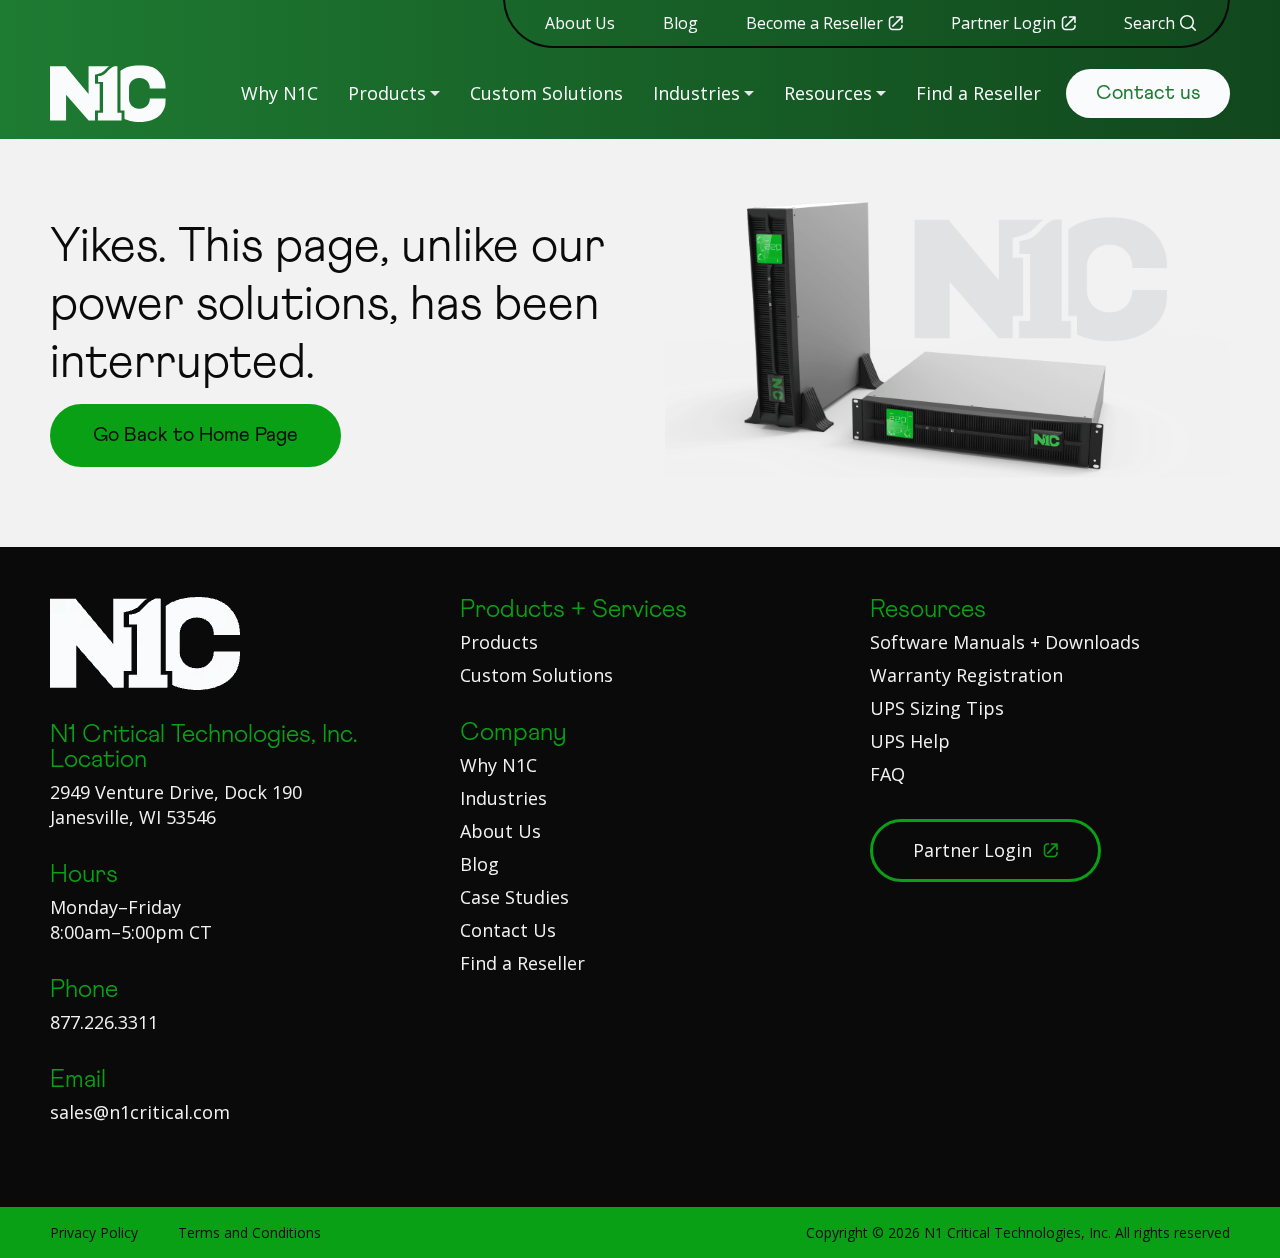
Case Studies (514, 897)
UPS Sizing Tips (937, 708)
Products (387, 93)
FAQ (887, 774)
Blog (680, 23)
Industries (696, 93)
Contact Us (508, 930)
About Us (580, 23)
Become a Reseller (814, 23)
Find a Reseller (978, 93)
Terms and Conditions (249, 1232)
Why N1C (279, 93)
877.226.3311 (104, 1022)
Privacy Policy (94, 1232)
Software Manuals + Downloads (1005, 642)
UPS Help (910, 741)
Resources (828, 93)
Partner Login (1003, 23)
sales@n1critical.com (140, 1112)
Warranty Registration (966, 675)
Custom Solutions (546, 93)
